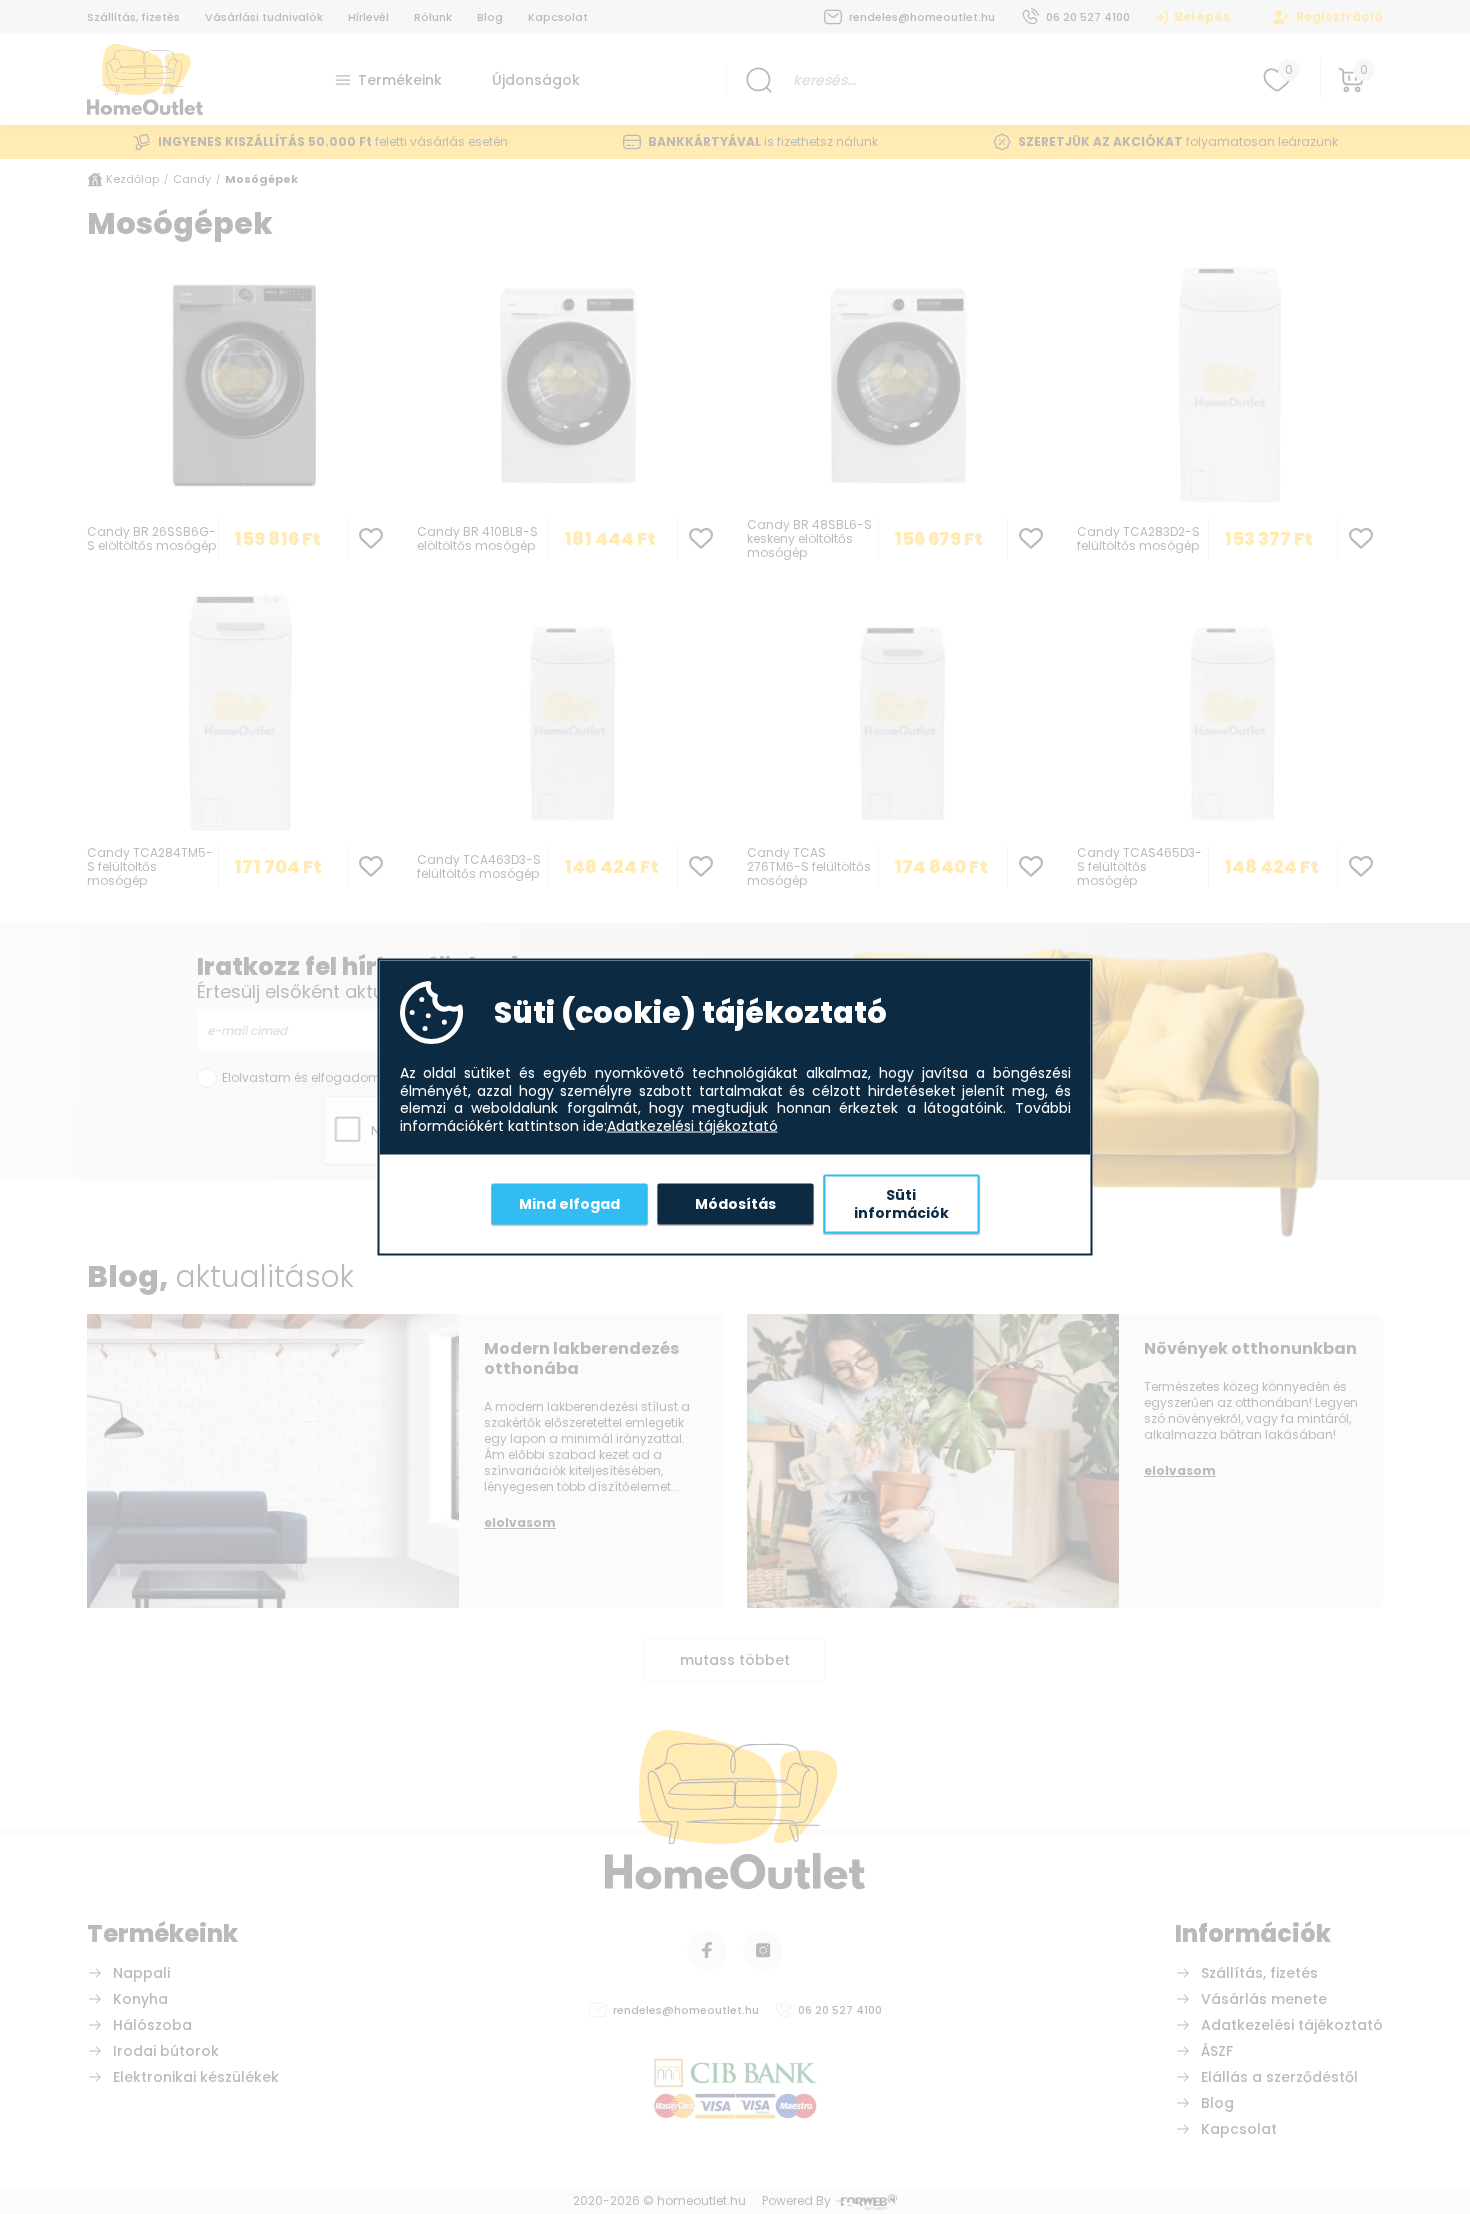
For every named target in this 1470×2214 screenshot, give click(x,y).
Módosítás (735, 1203)
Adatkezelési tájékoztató (692, 1126)
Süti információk (901, 1204)
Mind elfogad (569, 1203)
